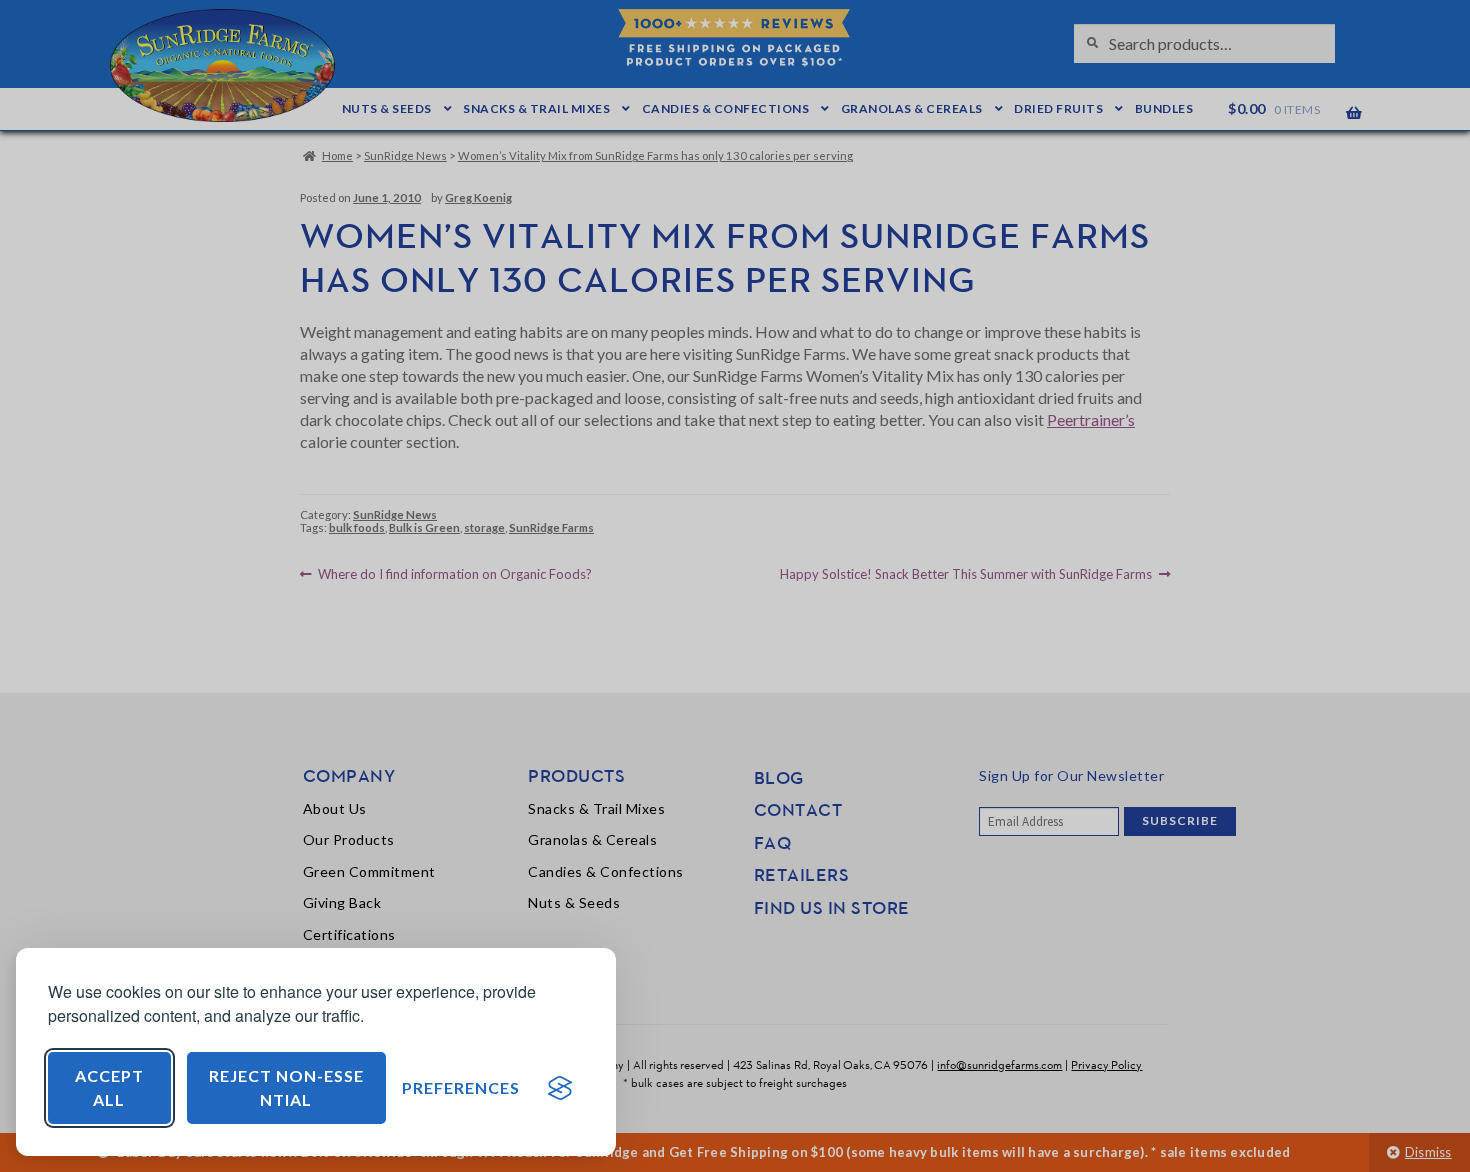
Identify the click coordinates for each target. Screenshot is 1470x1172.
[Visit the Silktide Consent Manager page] (560, 1088)
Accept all (109, 1087)
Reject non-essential (286, 1087)
